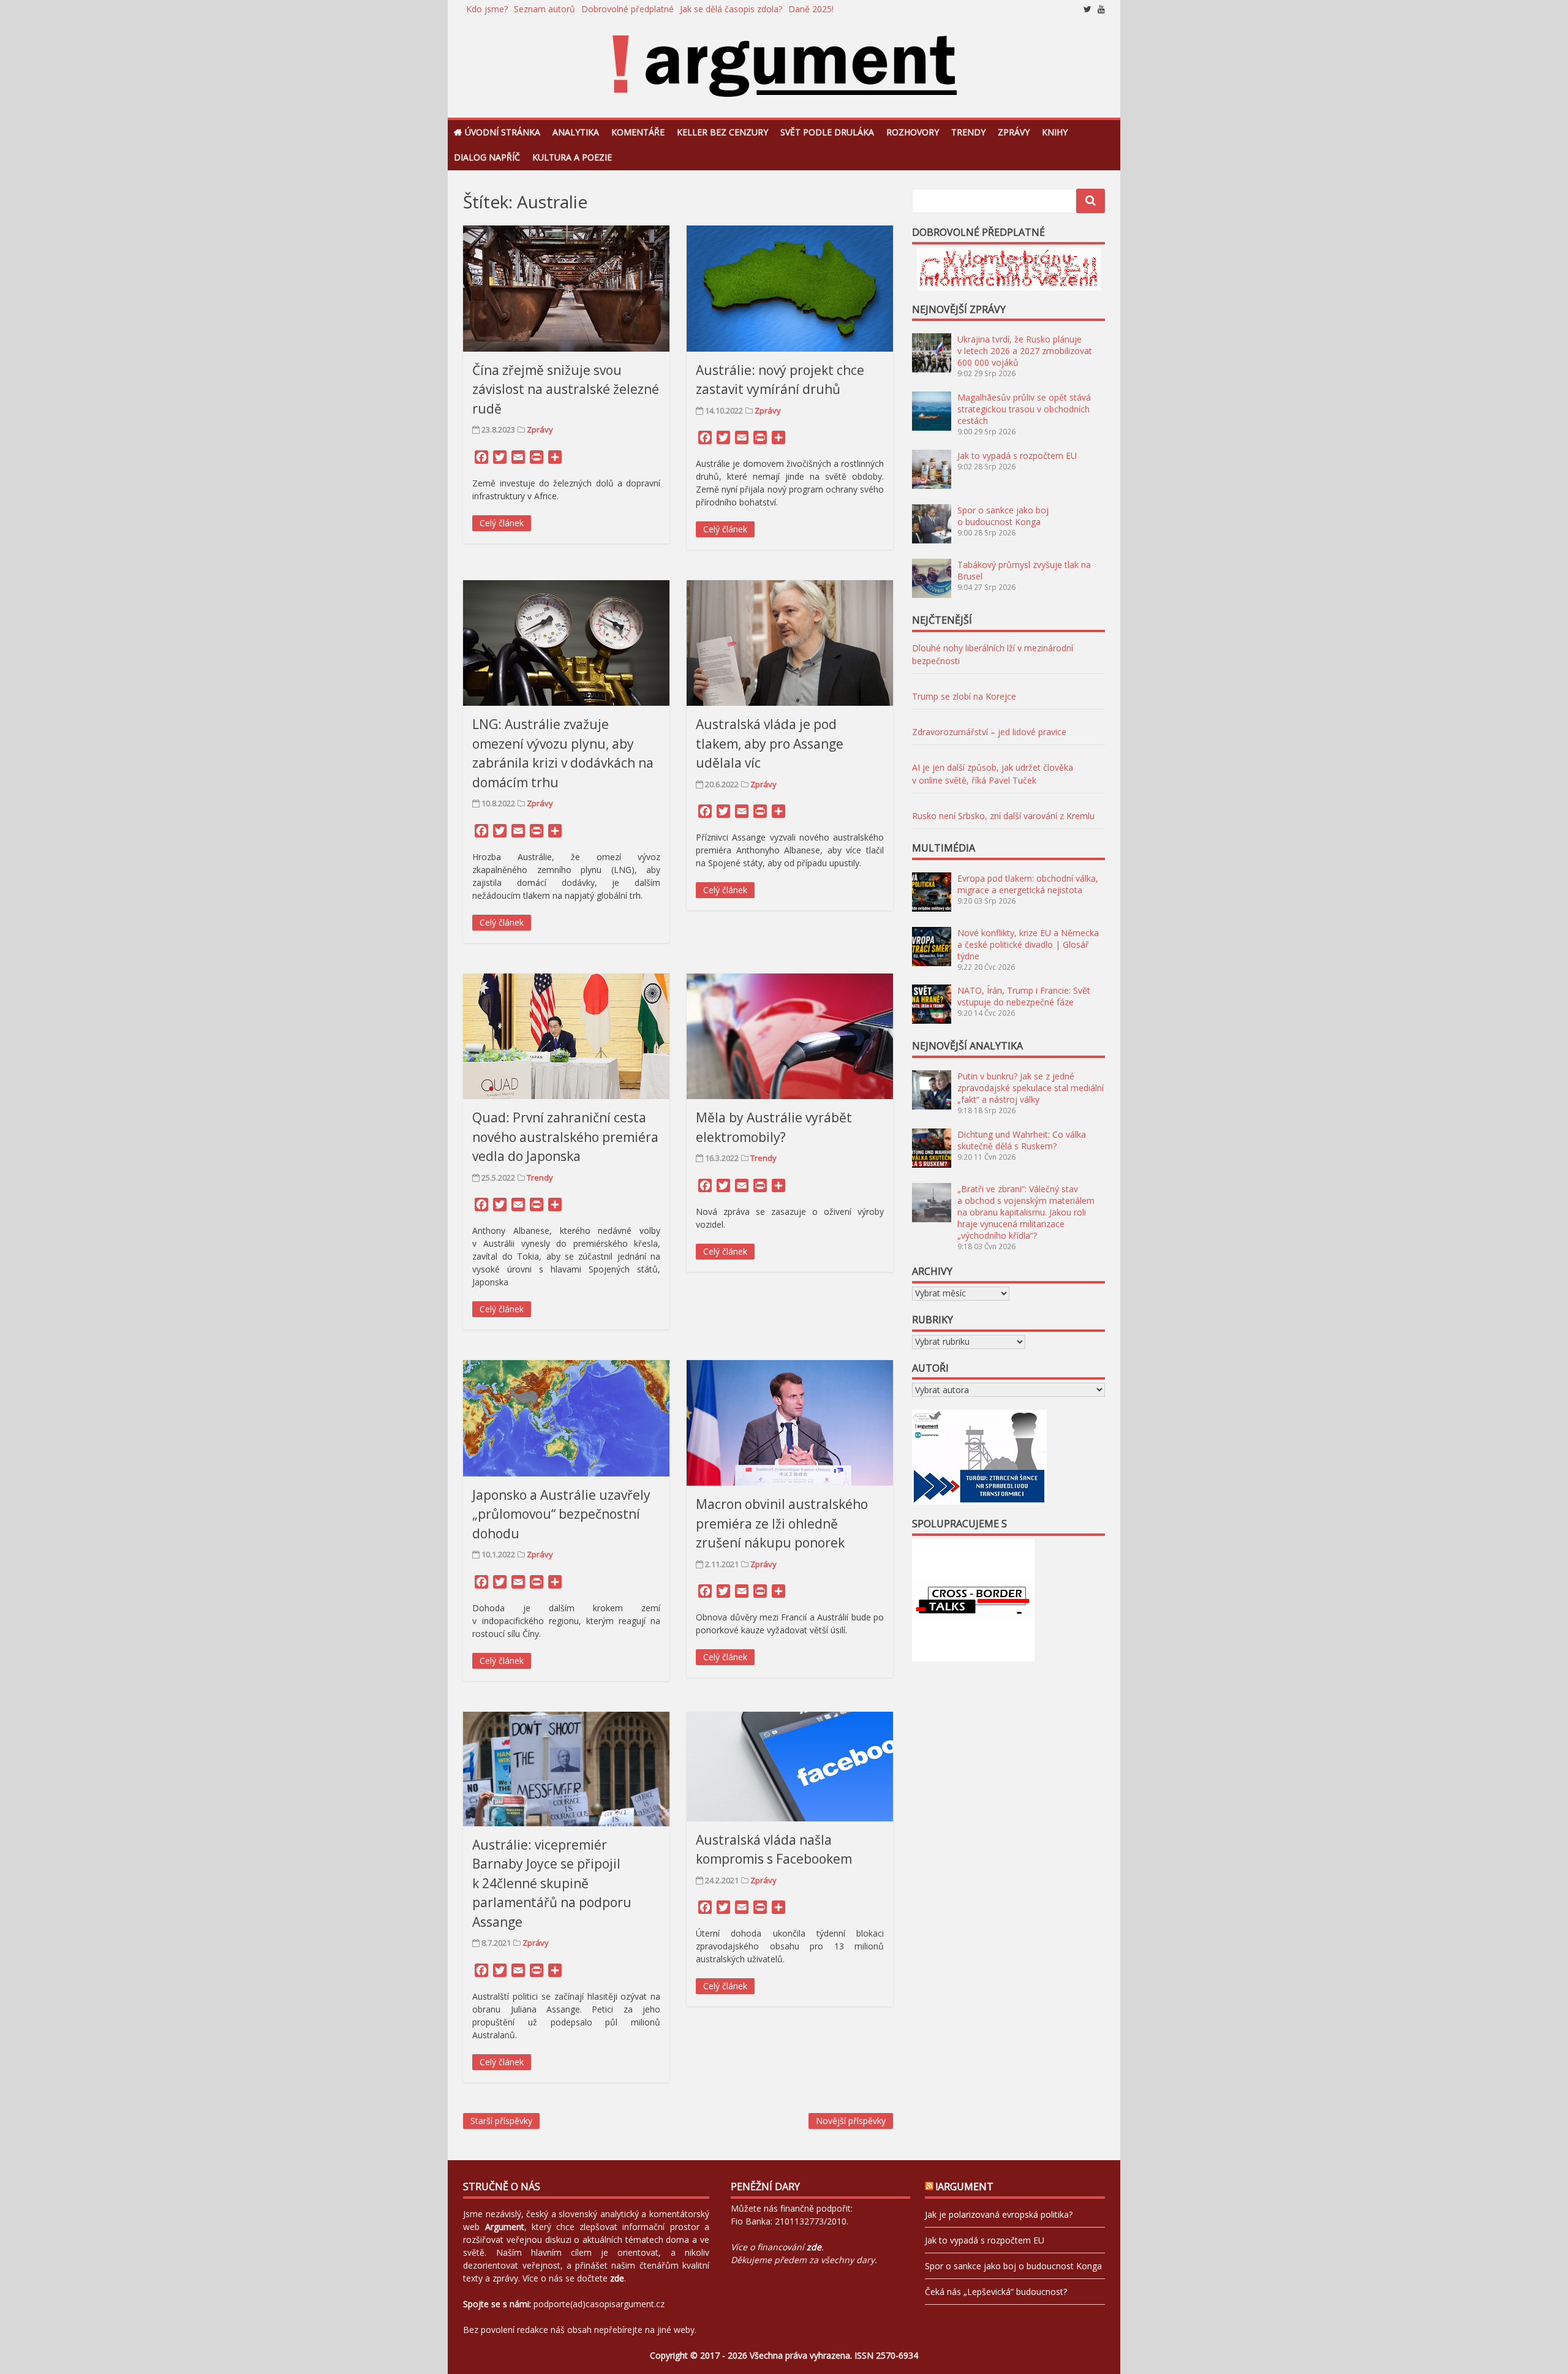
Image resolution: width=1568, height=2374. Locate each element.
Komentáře (638, 132)
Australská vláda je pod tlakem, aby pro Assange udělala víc (770, 743)
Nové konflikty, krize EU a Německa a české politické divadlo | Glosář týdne (1028, 944)
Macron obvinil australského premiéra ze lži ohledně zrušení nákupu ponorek (782, 1523)
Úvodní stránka (503, 132)
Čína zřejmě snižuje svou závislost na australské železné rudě (566, 389)
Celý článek (502, 523)
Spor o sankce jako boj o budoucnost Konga (1003, 516)
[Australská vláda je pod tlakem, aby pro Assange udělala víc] (790, 643)
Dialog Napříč (487, 157)
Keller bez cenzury (722, 132)
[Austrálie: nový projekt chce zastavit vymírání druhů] (790, 288)
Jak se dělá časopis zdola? (731, 9)
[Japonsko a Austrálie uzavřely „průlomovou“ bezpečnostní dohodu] (566, 1418)
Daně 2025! (811, 9)
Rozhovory (913, 132)
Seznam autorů (545, 9)
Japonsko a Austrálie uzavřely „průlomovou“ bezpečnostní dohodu (561, 1514)
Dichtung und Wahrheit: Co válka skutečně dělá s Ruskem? (1022, 1140)
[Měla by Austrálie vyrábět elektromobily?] (790, 1036)
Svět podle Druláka (827, 132)
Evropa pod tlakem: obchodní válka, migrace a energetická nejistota (1028, 884)
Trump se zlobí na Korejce (964, 696)
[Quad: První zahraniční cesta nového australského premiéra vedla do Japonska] (566, 1036)
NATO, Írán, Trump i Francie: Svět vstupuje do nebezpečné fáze (1024, 996)
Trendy (968, 132)
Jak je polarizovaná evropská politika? (999, 2214)
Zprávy (1014, 132)
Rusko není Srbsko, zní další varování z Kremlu (1003, 816)
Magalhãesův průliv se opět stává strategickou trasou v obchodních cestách (1024, 409)
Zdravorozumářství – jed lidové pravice (989, 732)
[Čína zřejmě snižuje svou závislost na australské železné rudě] (566, 288)
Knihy (1055, 132)
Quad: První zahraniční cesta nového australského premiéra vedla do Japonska (565, 1137)
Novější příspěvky (851, 2121)
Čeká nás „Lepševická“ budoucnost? (996, 2292)
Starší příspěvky (501, 2121)
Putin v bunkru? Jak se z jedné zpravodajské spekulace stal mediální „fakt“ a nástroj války (1031, 1088)
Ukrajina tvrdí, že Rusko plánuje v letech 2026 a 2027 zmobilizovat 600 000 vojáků (1025, 351)
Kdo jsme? (487, 9)
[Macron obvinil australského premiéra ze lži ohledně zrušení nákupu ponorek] (790, 1423)
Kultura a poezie (572, 157)
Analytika (576, 132)
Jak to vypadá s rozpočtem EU (1017, 456)
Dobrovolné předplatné (628, 9)
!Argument (965, 2187)
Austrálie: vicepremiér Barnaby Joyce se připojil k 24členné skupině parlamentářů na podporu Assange (552, 1883)
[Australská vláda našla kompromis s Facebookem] (790, 1767)
